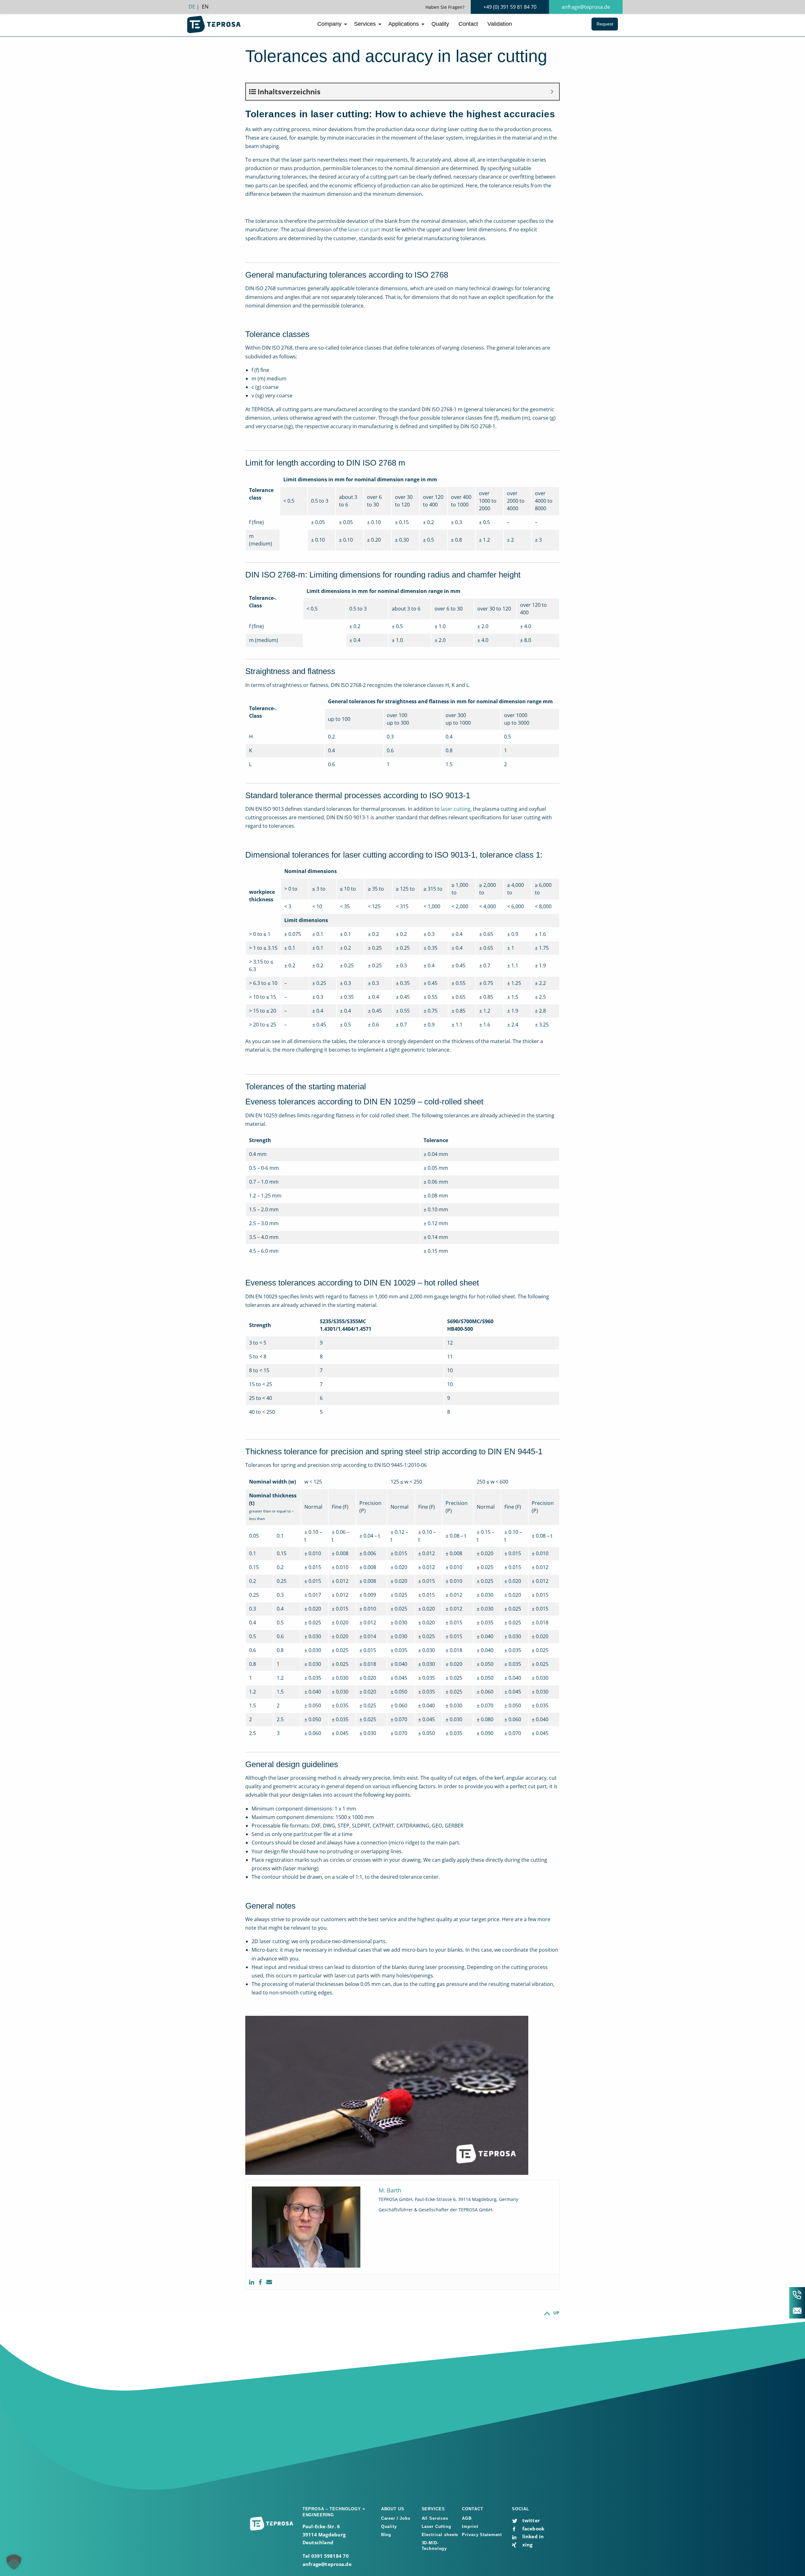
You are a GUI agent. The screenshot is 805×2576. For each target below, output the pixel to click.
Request (605, 24)
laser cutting (456, 809)
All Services (435, 2518)
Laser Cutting (436, 2526)
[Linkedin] (252, 2282)
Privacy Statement (482, 2535)
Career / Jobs (396, 2518)
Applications (404, 24)
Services (365, 24)
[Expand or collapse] (552, 92)
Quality (440, 24)
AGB (467, 2518)
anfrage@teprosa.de (586, 7)
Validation (500, 24)
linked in (532, 2536)
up (557, 2313)
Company (329, 24)
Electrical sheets (440, 2535)
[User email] (269, 2282)
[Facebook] (260, 2282)
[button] (14, 2562)
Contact (468, 24)
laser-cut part (364, 229)
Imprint (470, 2526)
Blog (386, 2535)
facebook (533, 2529)
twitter (530, 2520)
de (192, 7)
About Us (393, 2509)
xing (527, 2545)
